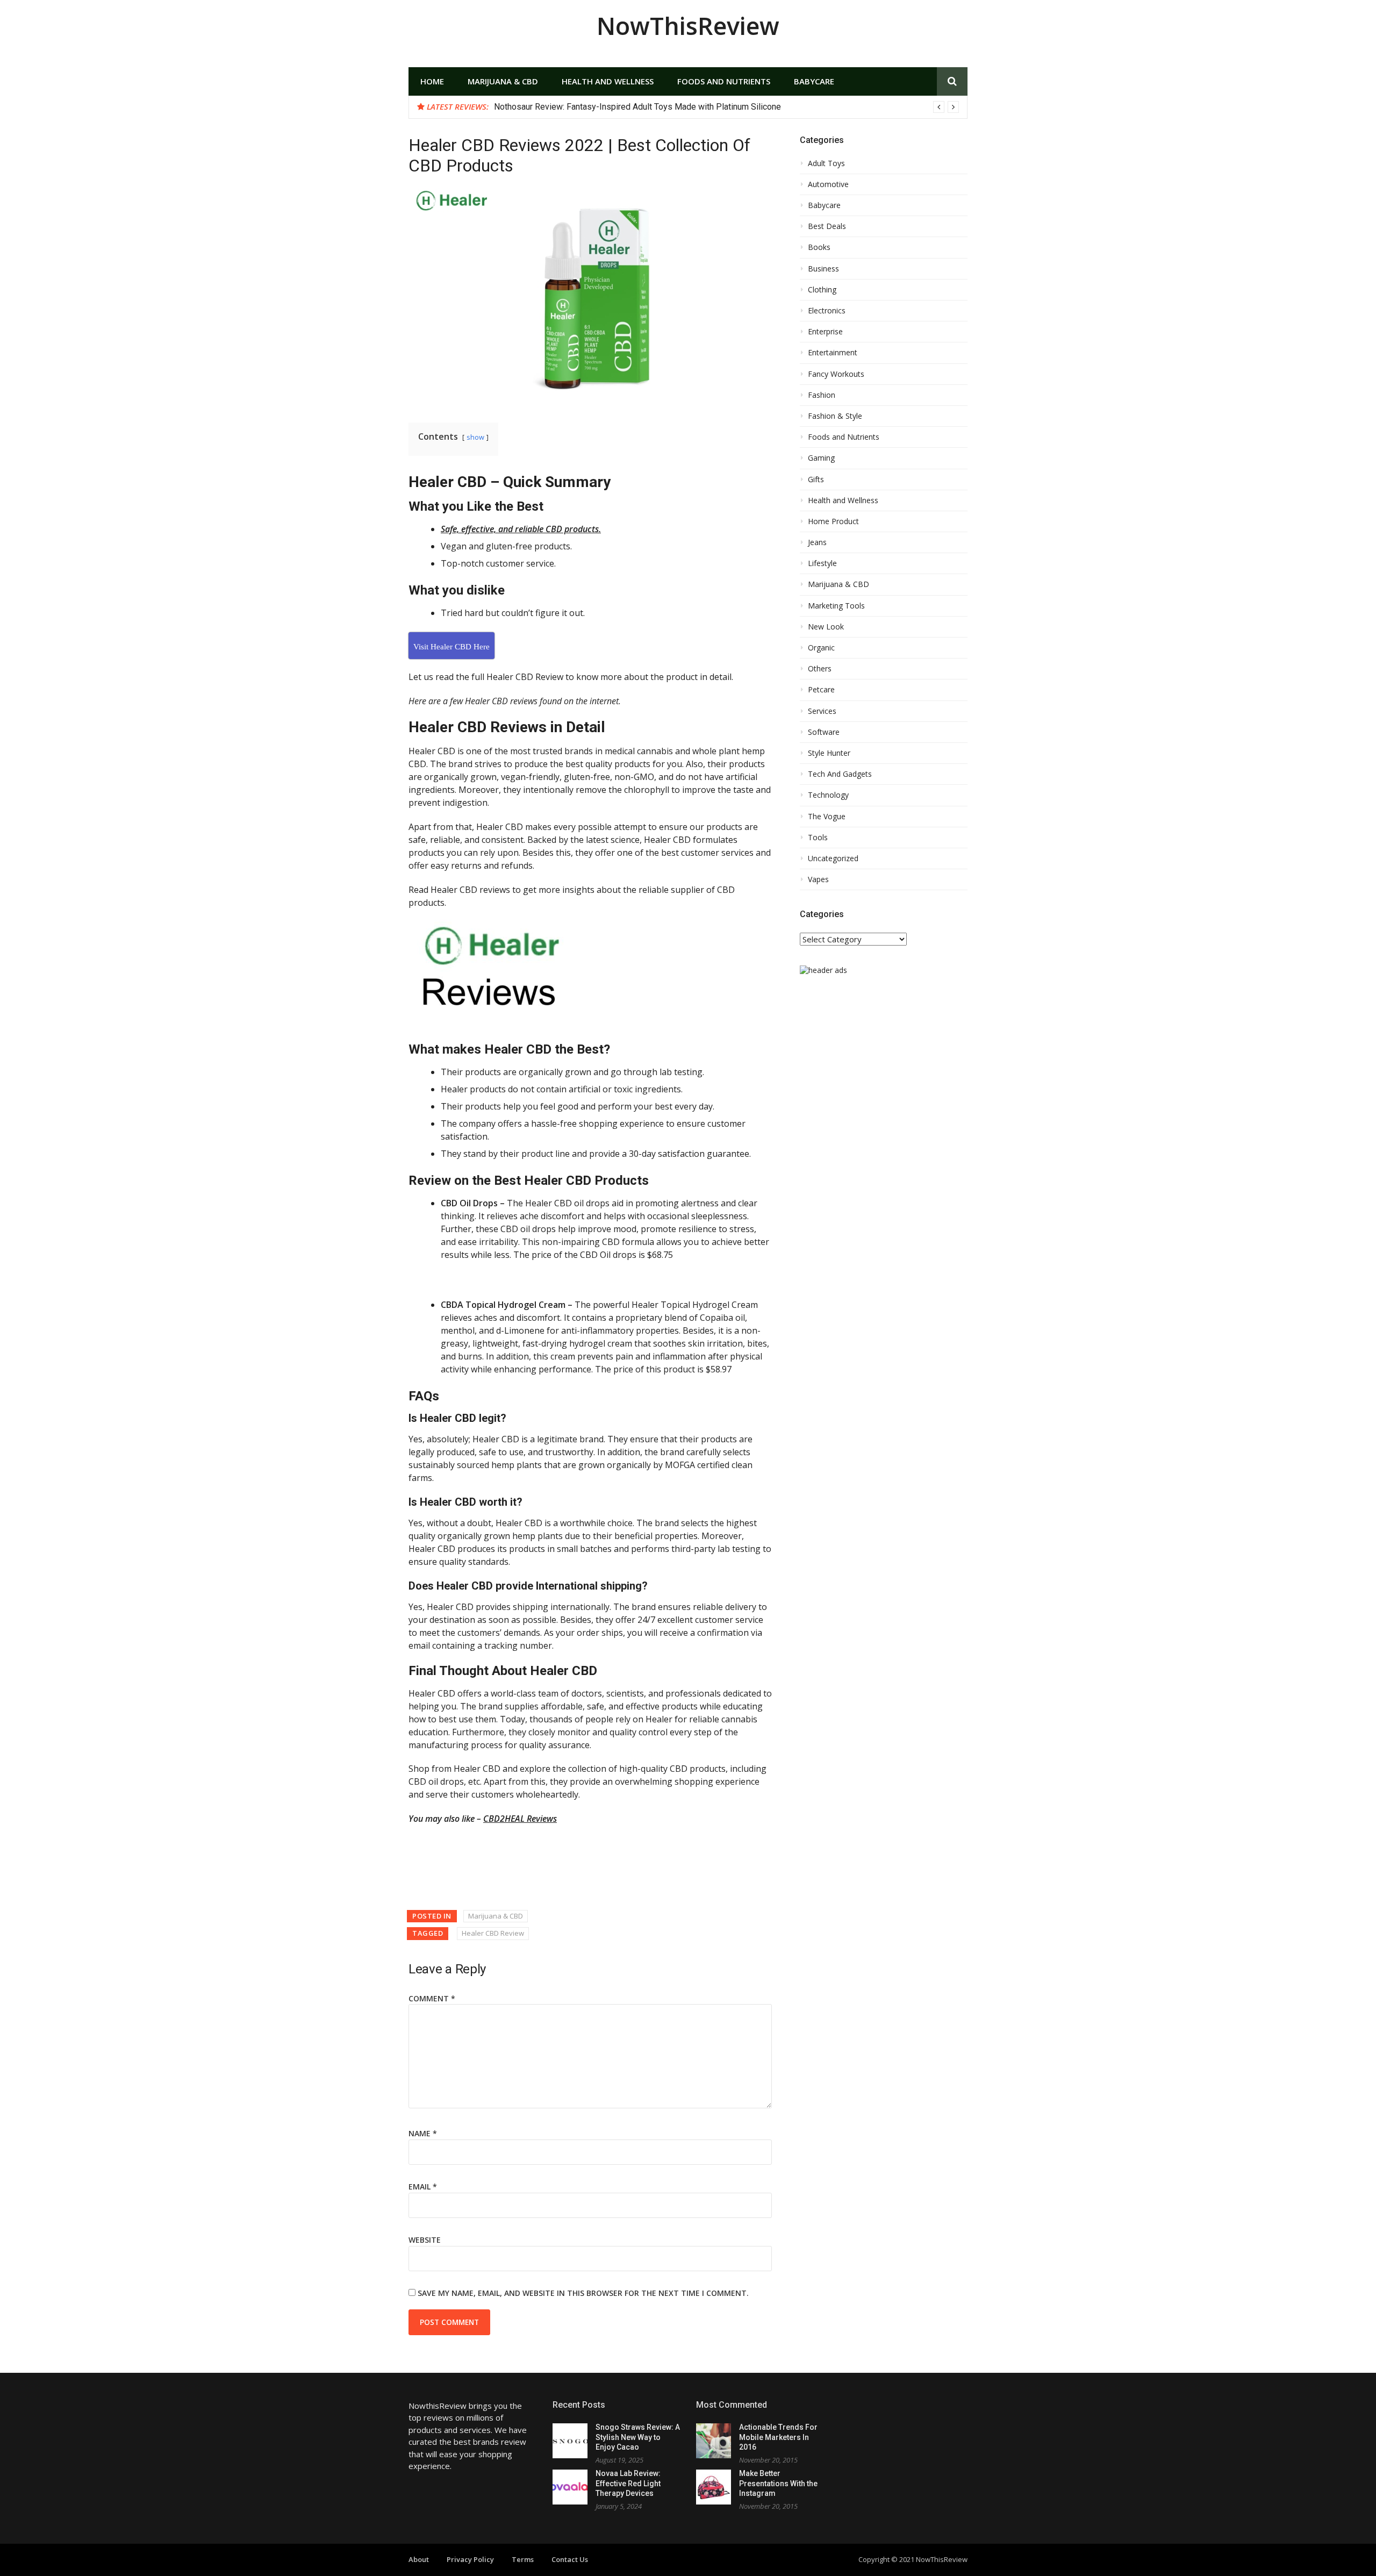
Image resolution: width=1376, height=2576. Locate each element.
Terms (523, 2559)
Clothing (822, 290)
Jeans (817, 542)
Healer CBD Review (493, 1933)
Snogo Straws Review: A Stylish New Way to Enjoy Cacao (638, 2437)
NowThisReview (688, 26)
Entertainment (833, 353)
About (419, 2559)
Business (823, 269)
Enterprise (825, 332)
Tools (818, 838)
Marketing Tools (836, 606)
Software (824, 732)
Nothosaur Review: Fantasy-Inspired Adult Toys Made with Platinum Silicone (637, 107)
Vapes (818, 879)
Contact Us (570, 2559)
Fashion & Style (835, 416)
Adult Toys (826, 163)
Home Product (833, 521)
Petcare (821, 690)
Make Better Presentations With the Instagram (778, 2483)
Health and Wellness (608, 81)
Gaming (821, 458)
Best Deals (827, 226)
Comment (432, 1998)
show (475, 437)
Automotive (828, 184)
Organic (821, 648)
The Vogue (827, 817)
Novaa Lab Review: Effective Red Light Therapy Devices (628, 2483)
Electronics (827, 311)
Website (425, 2240)
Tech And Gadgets (840, 774)
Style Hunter (829, 753)
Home (432, 81)
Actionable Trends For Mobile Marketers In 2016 (778, 2437)
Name (423, 2133)
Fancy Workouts (836, 374)
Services (822, 711)
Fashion (822, 395)
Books (819, 247)
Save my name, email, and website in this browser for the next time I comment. (583, 2293)
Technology (828, 795)
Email (423, 2187)
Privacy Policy (470, 2559)
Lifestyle (822, 563)
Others (820, 669)
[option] (726, 107)
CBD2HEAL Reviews (520, 1819)
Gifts (816, 480)
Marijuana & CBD (503, 81)
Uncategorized (833, 858)
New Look (826, 627)
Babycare (814, 81)
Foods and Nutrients (724, 81)
